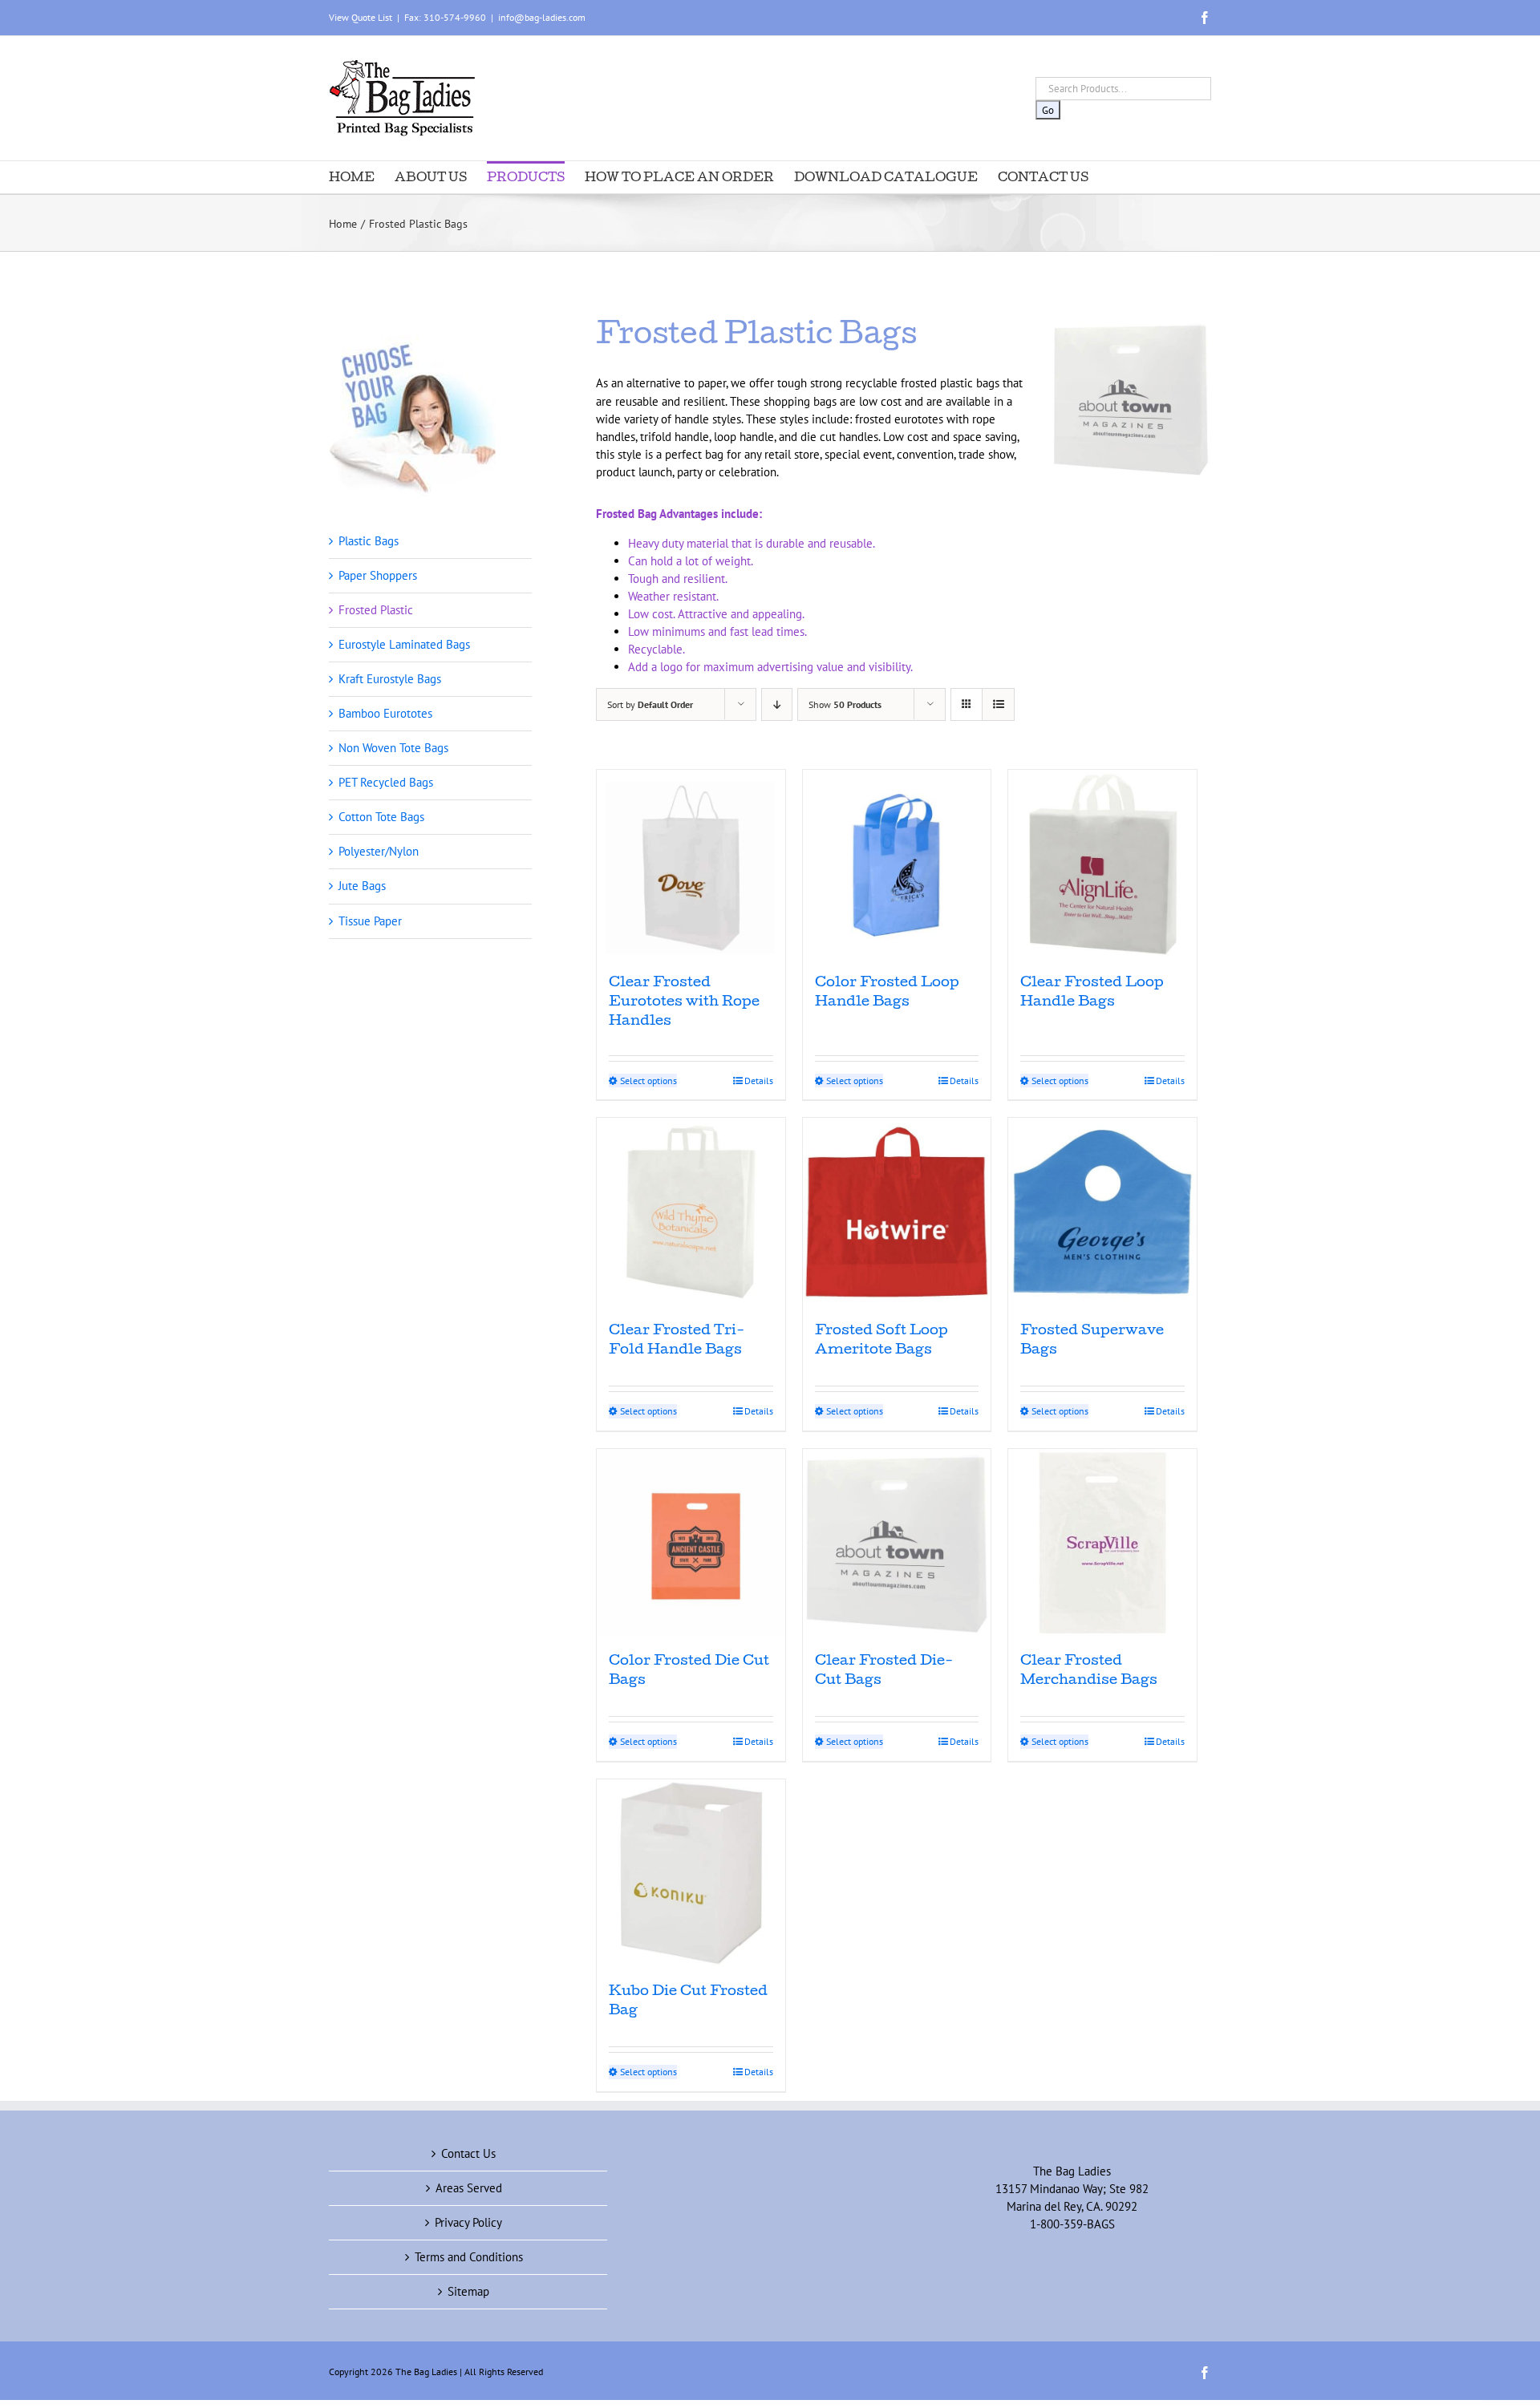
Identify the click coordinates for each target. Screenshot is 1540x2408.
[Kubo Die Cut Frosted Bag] (691, 1874)
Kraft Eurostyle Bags (390, 679)
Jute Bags (362, 886)
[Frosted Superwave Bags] (1102, 1212)
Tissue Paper (370, 921)
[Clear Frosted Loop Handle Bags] (1102, 864)
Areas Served (469, 2188)
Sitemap (468, 2291)
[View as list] (998, 704)
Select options (648, 1081)
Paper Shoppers (378, 575)
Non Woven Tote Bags (393, 748)
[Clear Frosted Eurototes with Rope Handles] (691, 864)
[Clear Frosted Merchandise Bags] (1102, 1543)
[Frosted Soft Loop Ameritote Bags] (897, 1212)
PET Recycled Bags (386, 782)
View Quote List (361, 17)
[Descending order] (777, 704)
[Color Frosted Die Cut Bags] (691, 1543)
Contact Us (468, 2153)
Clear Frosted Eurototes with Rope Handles (684, 1003)
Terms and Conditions (469, 2257)
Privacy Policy (468, 2222)
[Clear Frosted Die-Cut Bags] (897, 1543)
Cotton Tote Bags (381, 817)
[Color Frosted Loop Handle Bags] (897, 864)
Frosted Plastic (376, 610)
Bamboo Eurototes (385, 713)
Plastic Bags (369, 541)
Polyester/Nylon (379, 851)
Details (759, 1081)
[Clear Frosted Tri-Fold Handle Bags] (691, 1212)
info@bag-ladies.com (542, 17)
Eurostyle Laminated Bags (404, 644)
